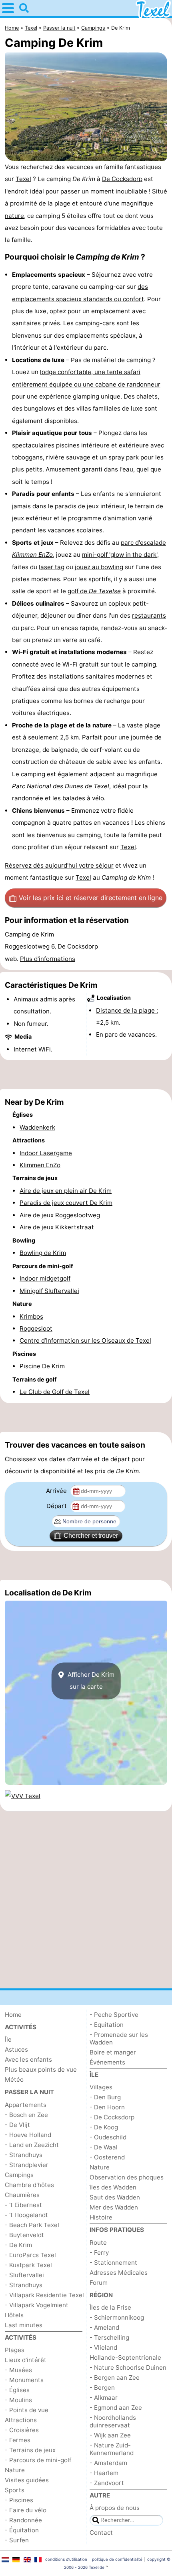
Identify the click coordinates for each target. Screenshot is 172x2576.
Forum (99, 2283)
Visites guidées (27, 2480)
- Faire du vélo (26, 2510)
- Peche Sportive (114, 2015)
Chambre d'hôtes (29, 2185)
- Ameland (104, 2327)
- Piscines (19, 2500)
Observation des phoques (127, 2177)
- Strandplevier (27, 2165)
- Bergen (102, 2388)
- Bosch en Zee (26, 2115)
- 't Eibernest (23, 2205)
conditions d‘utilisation (66, 2559)
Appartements (26, 2105)
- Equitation (107, 2025)
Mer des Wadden (114, 2207)
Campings (19, 2175)
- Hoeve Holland (28, 2135)
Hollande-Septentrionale (125, 2357)
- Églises (17, 2390)
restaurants (149, 615)
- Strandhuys (24, 2155)
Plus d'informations (48, 959)
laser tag (52, 567)
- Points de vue (27, 2410)
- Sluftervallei (24, 2275)
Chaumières (22, 2195)
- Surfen (17, 2540)
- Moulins (18, 2400)
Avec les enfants (28, 2059)
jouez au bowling (99, 567)
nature (14, 216)
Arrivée (57, 1491)
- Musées (18, 2370)
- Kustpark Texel (28, 2265)
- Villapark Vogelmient (37, 2305)
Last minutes (24, 2325)
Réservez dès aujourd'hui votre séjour (59, 865)
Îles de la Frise (110, 2307)
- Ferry (99, 2253)
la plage (59, 203)
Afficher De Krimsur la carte (90, 1681)
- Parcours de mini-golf (38, 2460)
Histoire (101, 2217)
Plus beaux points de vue (41, 2069)
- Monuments (24, 2380)
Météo (14, 2080)
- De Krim (18, 2245)
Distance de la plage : (127, 1010)
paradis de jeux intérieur (90, 506)
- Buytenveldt (24, 2235)
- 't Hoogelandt (26, 2215)
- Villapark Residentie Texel (44, 2295)
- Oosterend (107, 2157)
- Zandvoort (107, 2483)
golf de (94, 591)
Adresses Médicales (119, 2273)
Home (13, 2015)
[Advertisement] (86, 1075)
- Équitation (22, 2530)
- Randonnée (23, 2520)
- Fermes (18, 2440)
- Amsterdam (108, 2463)
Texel (23, 179)
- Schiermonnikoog (117, 2317)
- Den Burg (105, 2097)
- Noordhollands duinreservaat (113, 2421)
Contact (101, 2533)
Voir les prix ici (91, 898)
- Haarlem (104, 2473)
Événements (107, 2062)
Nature (15, 2470)
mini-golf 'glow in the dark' (120, 555)
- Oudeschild (108, 2137)
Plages (15, 2350)
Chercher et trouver (91, 1536)
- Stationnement (113, 2263)
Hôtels (14, 2315)
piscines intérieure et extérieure (102, 445)
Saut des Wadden (115, 2197)
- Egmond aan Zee (116, 2408)
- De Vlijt (17, 2125)
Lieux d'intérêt (26, 2360)
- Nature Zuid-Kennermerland (112, 2449)
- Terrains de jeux (30, 2450)
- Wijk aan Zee (110, 2435)
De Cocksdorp (122, 179)
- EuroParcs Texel (30, 2255)
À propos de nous (115, 2508)
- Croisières (22, 2430)
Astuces (16, 2049)
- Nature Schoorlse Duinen (128, 2368)
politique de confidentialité (117, 2559)
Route (98, 2243)
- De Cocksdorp (112, 2117)
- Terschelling (109, 2337)
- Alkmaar (104, 2398)
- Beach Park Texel (32, 2225)
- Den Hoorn (107, 2107)
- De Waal (104, 2147)
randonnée (28, 798)
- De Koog (104, 2127)
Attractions (21, 2420)
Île (8, 2039)
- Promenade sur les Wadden (119, 2038)
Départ (57, 1506)
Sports (15, 2490)
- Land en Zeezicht (32, 2145)
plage (59, 725)
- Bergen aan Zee (115, 2378)
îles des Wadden (113, 2187)
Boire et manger (113, 2052)
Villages (101, 2087)
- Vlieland (103, 2347)
